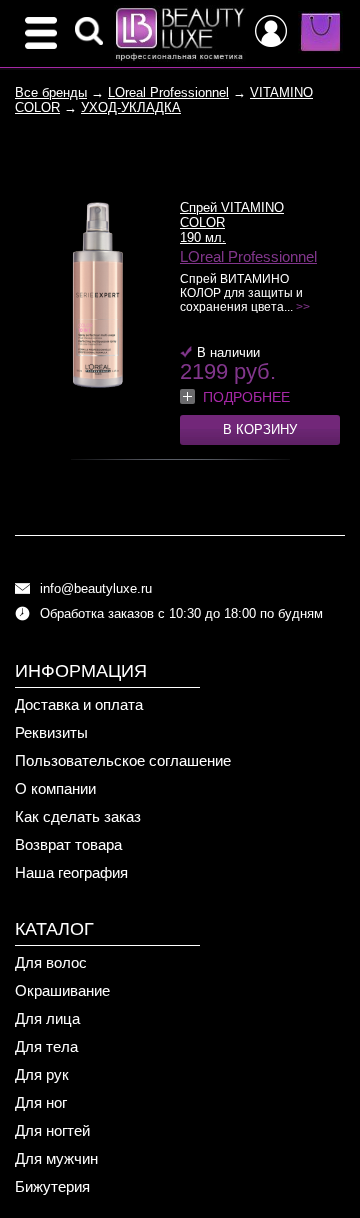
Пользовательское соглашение (123, 760)
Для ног (41, 1102)
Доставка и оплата (79, 704)
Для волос (51, 962)
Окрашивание (62, 990)
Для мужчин (56, 1158)
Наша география (71, 872)
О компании (55, 788)
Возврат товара (68, 844)
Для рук (42, 1074)
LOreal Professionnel (168, 92)
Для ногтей (52, 1130)
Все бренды (51, 92)
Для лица (47, 1018)
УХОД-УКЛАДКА (131, 107)
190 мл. (203, 237)
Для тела (46, 1046)
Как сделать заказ (78, 816)
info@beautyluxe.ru (96, 588)
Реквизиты (51, 732)
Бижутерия (52, 1186)
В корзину (260, 429)
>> (303, 307)
